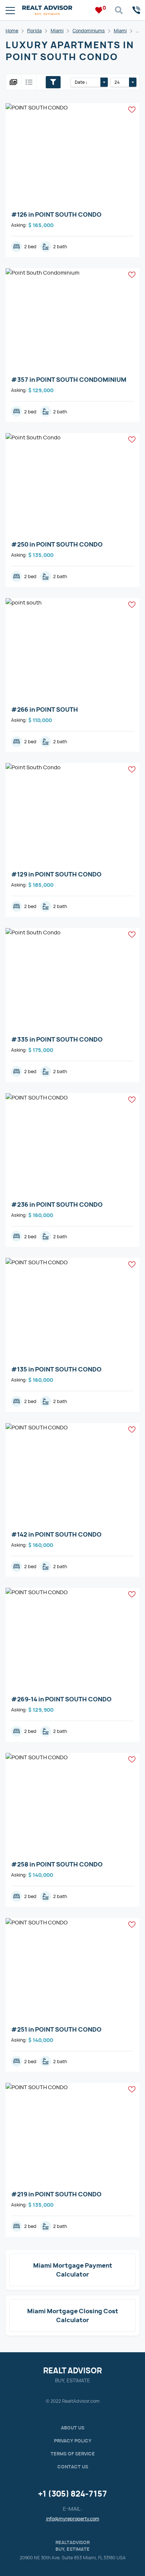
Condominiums (89, 31)
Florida (34, 31)
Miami (57, 31)
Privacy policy (73, 2441)
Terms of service (73, 2454)
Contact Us (73, 2467)
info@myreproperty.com (73, 2519)
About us (73, 2428)
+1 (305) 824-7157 (72, 2494)
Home (12, 31)
